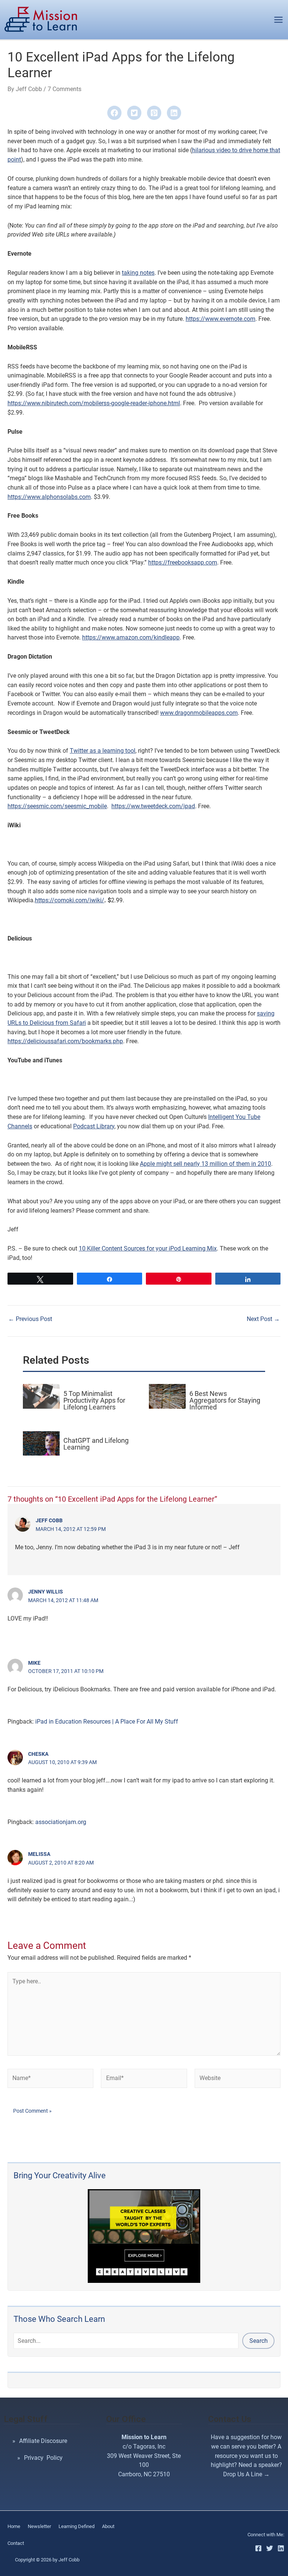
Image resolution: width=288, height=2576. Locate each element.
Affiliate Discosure (43, 2441)
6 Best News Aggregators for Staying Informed (225, 1400)
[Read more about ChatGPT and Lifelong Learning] (41, 1443)
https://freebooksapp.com (183, 562)
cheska (38, 1754)
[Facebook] (258, 2548)
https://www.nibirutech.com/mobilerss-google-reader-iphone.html (94, 403)
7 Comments (64, 89)
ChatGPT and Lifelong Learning (96, 1444)
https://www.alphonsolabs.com (49, 497)
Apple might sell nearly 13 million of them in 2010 (205, 1164)
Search (259, 2341)
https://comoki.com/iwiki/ (70, 900)
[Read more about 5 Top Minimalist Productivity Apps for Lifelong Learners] (41, 1396)
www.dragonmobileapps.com (199, 713)
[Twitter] (270, 2548)
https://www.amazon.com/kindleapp (131, 637)
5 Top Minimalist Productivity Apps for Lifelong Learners (94, 1400)
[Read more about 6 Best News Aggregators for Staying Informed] (167, 1396)
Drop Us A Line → (246, 2474)
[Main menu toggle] (278, 20)
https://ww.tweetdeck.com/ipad (153, 806)
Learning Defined (76, 2526)
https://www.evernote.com (220, 319)
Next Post (263, 1319)
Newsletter (39, 2526)
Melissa (39, 1854)
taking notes (138, 273)
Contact (16, 2543)
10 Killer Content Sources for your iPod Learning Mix (148, 1248)
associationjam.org (61, 1822)
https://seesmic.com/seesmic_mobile (57, 806)
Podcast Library (94, 1126)
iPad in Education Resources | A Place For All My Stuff (107, 1722)
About (108, 2526)
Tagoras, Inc (149, 2446)
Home (14, 2526)
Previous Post (30, 1319)
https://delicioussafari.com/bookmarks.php (65, 1041)
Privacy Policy (43, 2458)
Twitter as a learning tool (103, 751)
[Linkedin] (281, 2548)
